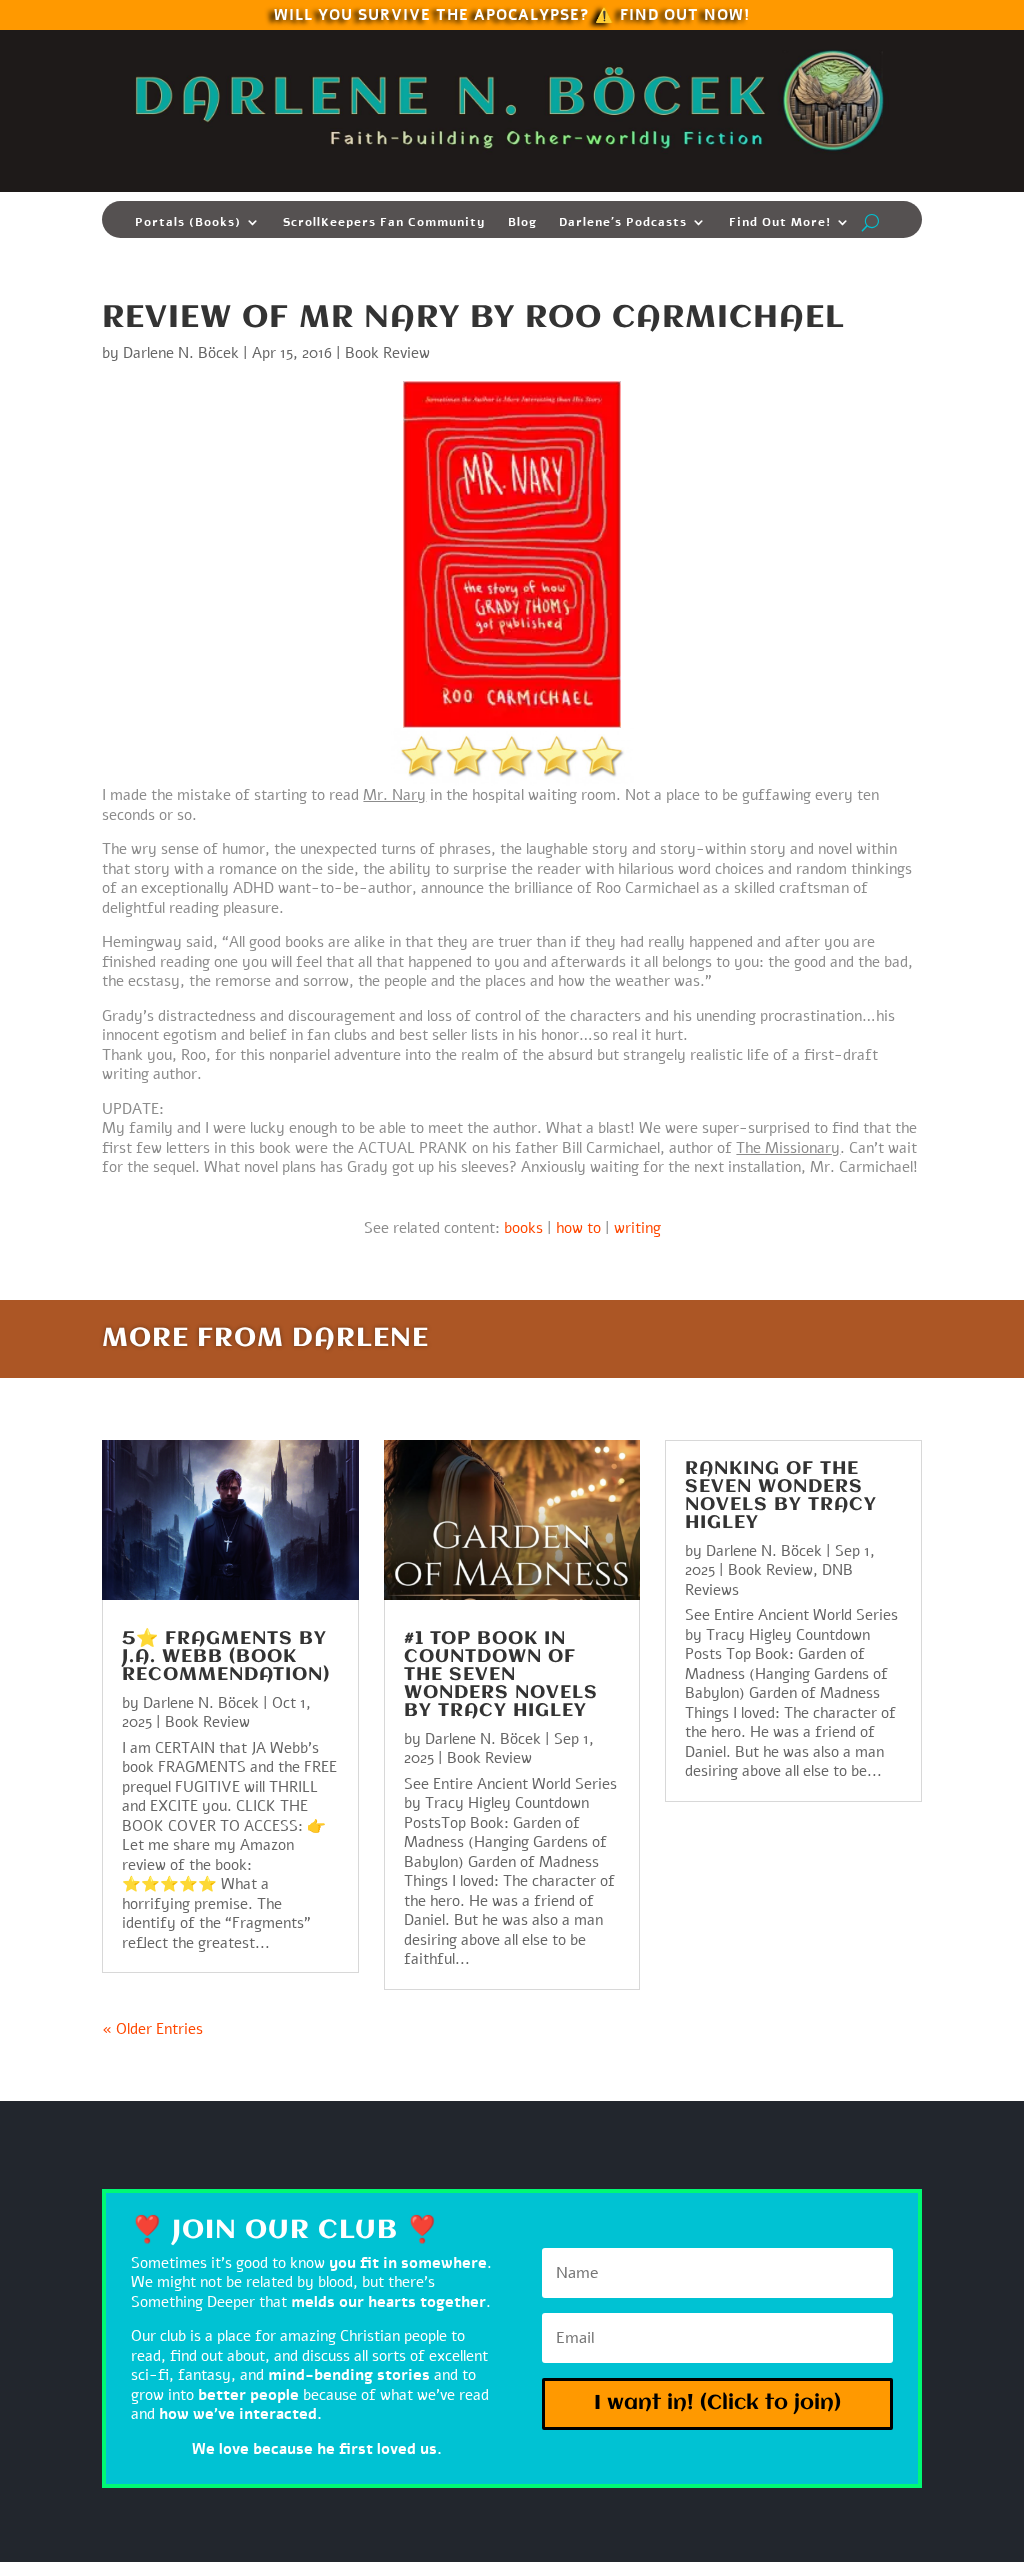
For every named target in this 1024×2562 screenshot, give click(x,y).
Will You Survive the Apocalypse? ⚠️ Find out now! (512, 13)
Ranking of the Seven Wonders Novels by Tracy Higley (781, 1496)
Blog (522, 222)
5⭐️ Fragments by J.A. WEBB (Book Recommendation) (226, 1657)
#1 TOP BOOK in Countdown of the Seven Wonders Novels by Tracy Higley (501, 1675)
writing (637, 1228)
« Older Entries (152, 2029)
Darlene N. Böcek (181, 353)
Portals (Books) (188, 222)
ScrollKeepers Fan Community (384, 222)
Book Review (387, 353)
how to (578, 1228)
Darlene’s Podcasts (623, 222)
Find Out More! (780, 222)
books (523, 1228)
